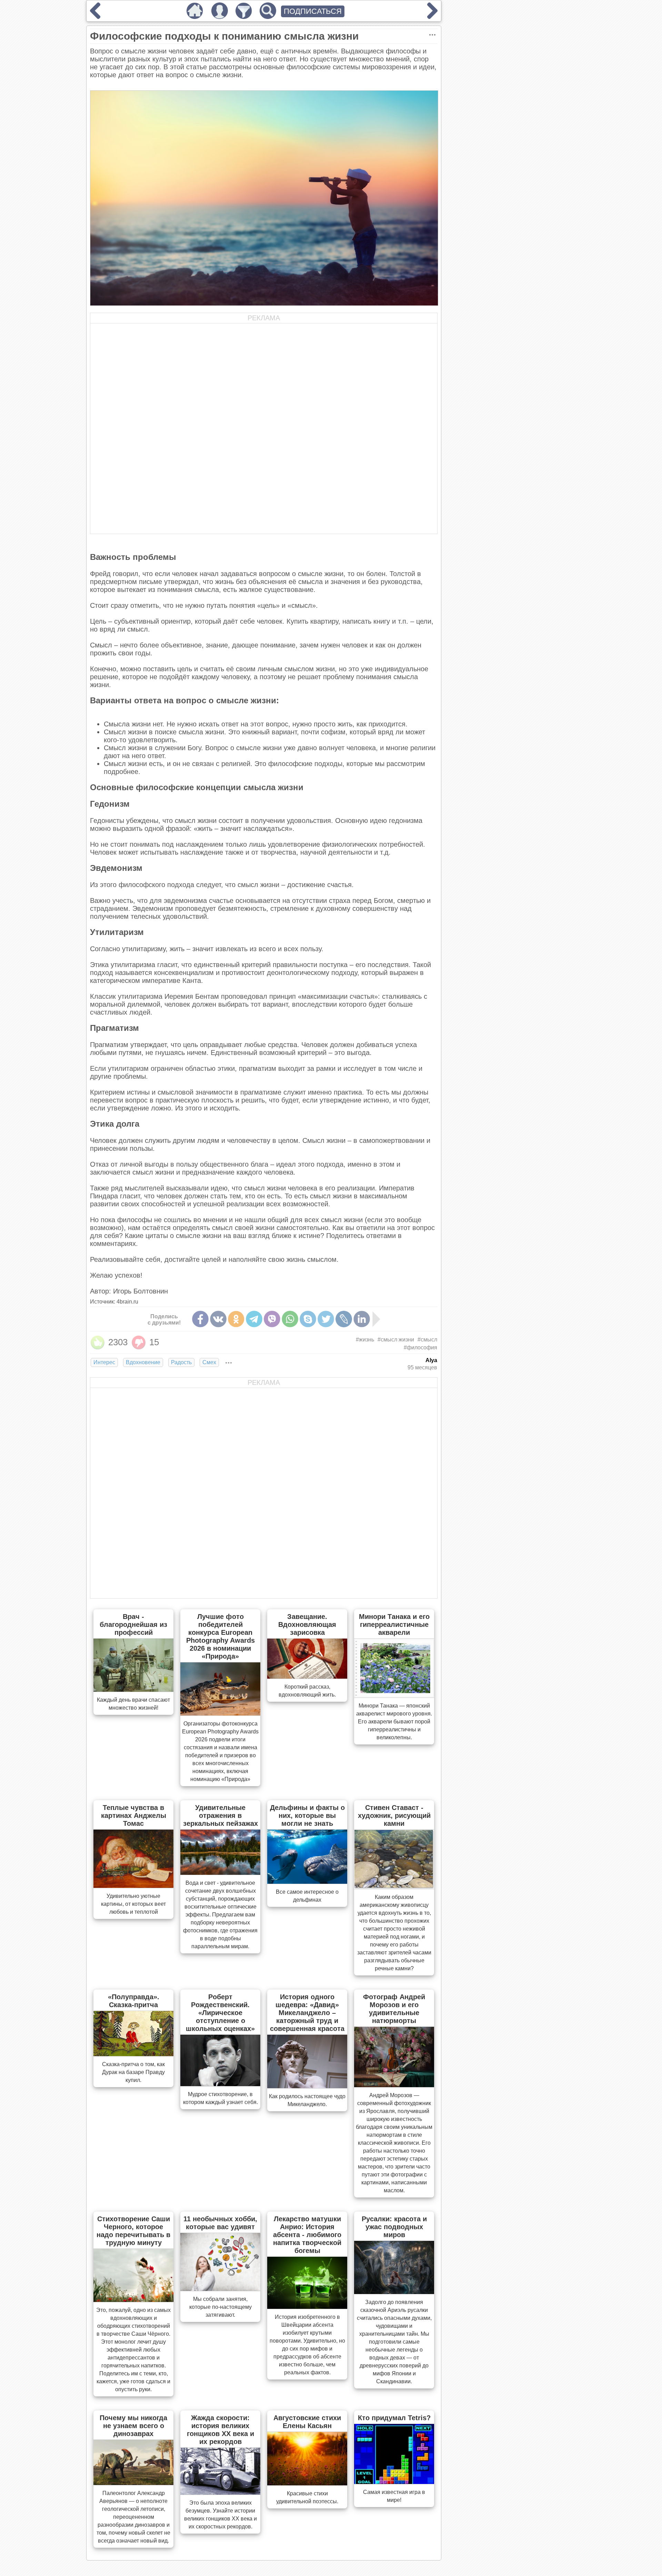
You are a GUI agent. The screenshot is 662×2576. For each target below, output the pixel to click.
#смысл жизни (396, 1340)
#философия (420, 1347)
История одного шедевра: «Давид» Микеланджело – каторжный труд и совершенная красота (307, 2013)
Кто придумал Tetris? (394, 2418)
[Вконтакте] (218, 1319)
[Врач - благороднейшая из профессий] (133, 1690)
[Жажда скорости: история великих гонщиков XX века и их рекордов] (220, 2493)
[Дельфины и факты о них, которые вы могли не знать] (307, 1882)
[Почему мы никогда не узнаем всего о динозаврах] (133, 2483)
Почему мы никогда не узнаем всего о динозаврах (133, 2426)
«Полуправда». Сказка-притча (134, 2001)
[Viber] (272, 1319)
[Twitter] (326, 1319)
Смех (209, 1362)
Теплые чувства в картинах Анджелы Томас (134, 1815)
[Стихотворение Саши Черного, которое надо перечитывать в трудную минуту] (133, 2300)
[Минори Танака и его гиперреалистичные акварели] (394, 1695)
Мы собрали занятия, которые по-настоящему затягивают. (220, 2307)
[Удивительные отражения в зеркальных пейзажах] (220, 1873)
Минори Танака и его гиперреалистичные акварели (394, 1624)
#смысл (427, 1340)
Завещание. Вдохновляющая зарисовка (307, 1624)
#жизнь (365, 1340)
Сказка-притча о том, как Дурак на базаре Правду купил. (133, 2072)
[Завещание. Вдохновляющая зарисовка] (307, 1677)
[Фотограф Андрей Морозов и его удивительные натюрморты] (394, 2085)
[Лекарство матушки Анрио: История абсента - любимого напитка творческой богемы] (307, 2307)
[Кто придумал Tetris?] (394, 2482)
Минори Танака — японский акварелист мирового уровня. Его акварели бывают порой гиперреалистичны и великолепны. (394, 1722)
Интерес (104, 1362)
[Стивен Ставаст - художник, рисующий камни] (394, 1887)
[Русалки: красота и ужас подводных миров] (394, 2292)
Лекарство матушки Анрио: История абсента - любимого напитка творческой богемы (307, 2235)
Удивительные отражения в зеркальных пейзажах (220, 1815)
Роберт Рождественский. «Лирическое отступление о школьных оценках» (220, 2013)
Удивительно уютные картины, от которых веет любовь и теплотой (133, 1904)
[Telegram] (254, 1319)
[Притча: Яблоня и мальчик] (432, 17)
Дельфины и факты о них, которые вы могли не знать (307, 1815)
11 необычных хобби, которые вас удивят (220, 2223)
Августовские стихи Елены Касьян (307, 2422)
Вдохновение (143, 1362)
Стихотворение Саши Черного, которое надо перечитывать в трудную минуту (133, 2231)
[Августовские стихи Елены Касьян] (307, 2483)
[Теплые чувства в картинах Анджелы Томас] (133, 1886)
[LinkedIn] (362, 1319)
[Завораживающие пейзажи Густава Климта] (95, 17)
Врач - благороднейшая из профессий (133, 1624)
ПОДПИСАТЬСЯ (313, 11)
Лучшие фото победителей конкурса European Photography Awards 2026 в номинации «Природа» (220, 1636)
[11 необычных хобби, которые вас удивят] (220, 2289)
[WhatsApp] (290, 1319)
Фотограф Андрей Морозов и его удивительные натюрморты (394, 2009)
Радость (181, 1362)
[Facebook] (200, 1319)
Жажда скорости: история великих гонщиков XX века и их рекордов (220, 2430)
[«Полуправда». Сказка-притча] (133, 2054)
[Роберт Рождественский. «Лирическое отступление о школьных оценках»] (220, 2084)
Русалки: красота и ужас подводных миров (394, 2227)
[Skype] (308, 1319)
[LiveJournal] (344, 1319)
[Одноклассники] (236, 1319)
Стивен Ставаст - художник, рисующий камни (394, 1815)
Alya (431, 1360)
